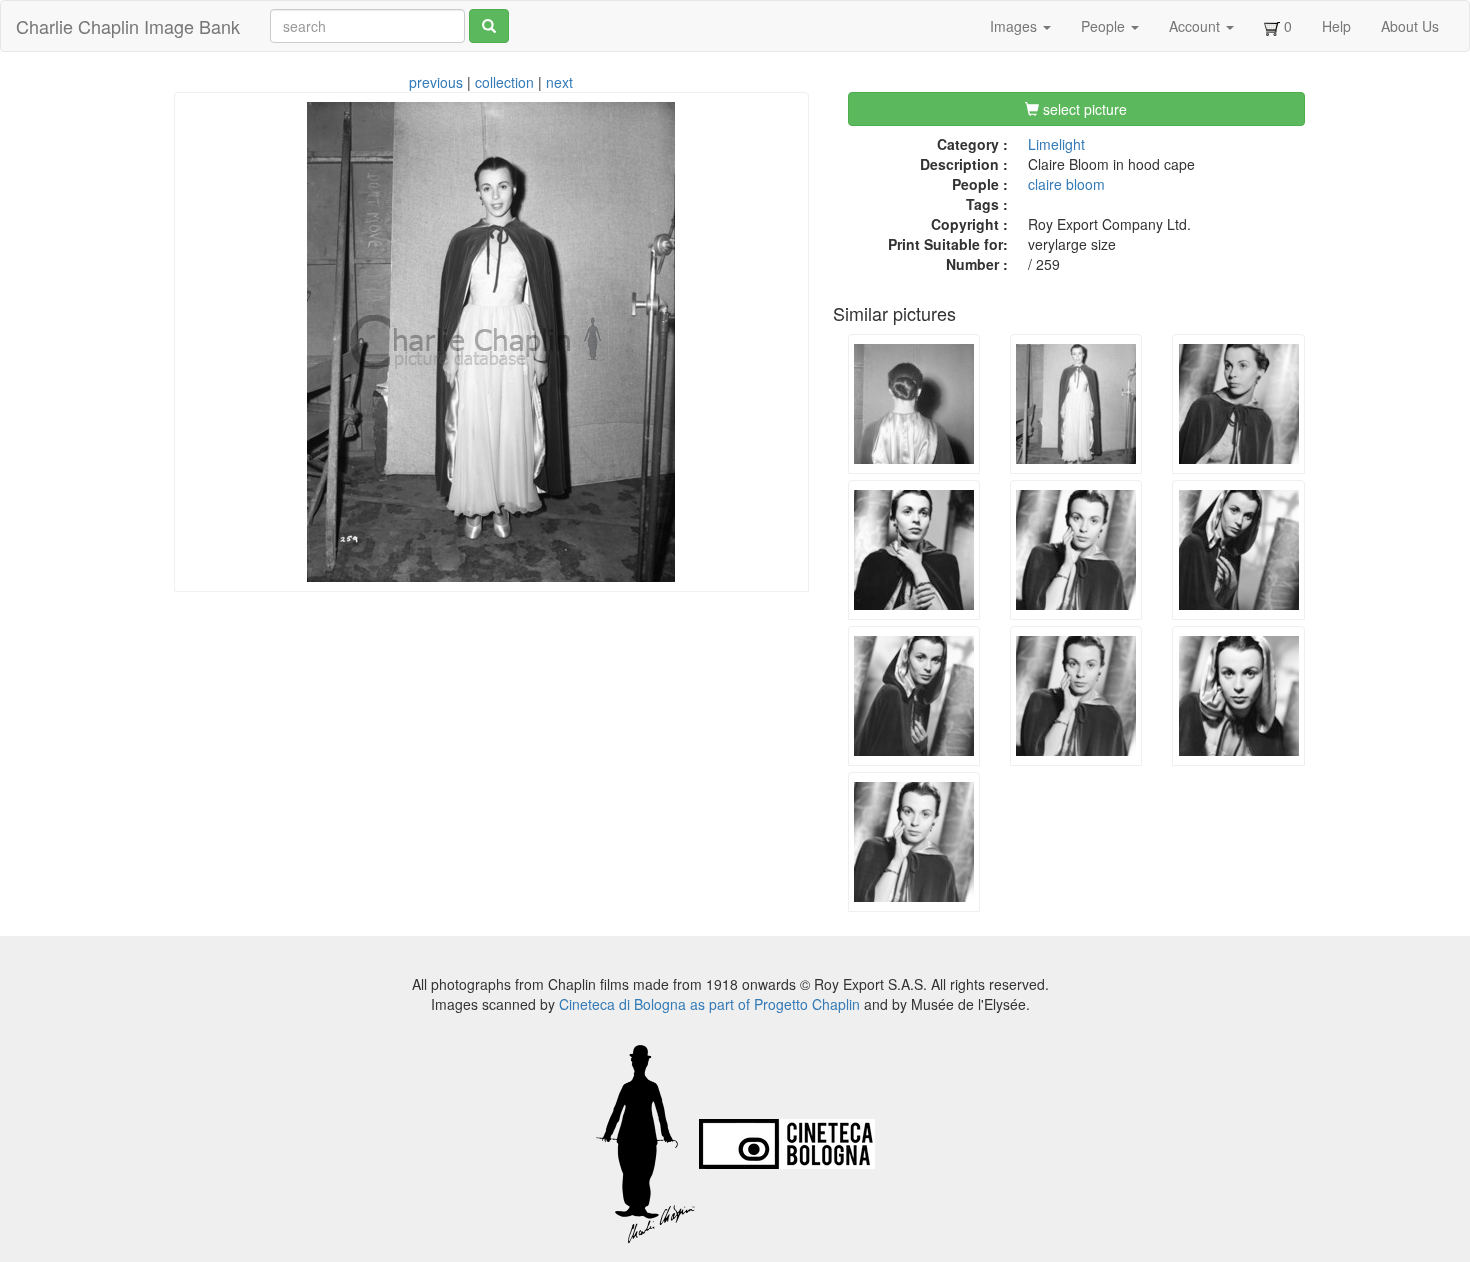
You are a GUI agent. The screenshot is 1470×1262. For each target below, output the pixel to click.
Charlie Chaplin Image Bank (128, 26)
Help (1336, 26)
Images (1015, 26)
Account (1196, 26)
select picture (1083, 109)
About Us (1410, 26)
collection (504, 82)
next (559, 82)
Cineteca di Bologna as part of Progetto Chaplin (709, 1004)
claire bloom (1066, 184)
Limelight (1056, 144)
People (1105, 26)
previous (436, 82)
